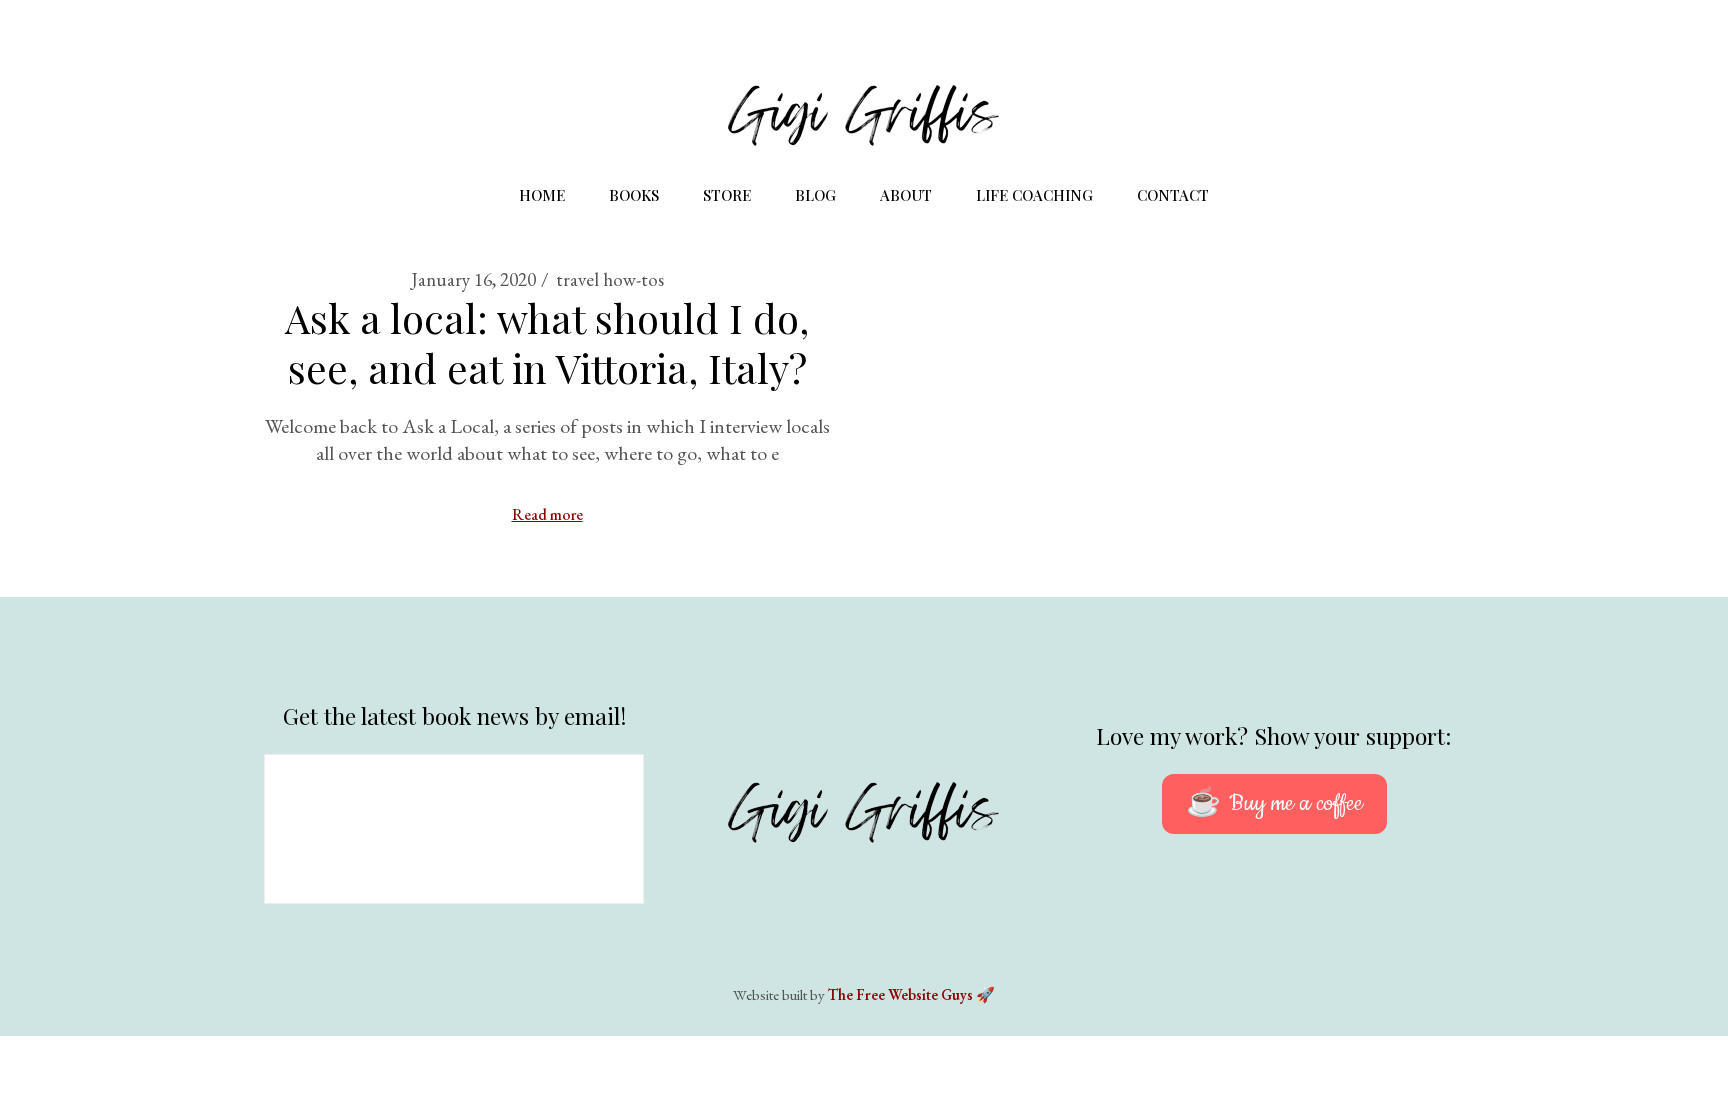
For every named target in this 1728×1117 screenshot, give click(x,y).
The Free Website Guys (900, 994)
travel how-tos (610, 279)
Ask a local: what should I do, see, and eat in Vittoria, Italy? (547, 342)
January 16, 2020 (473, 279)
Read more (547, 514)
